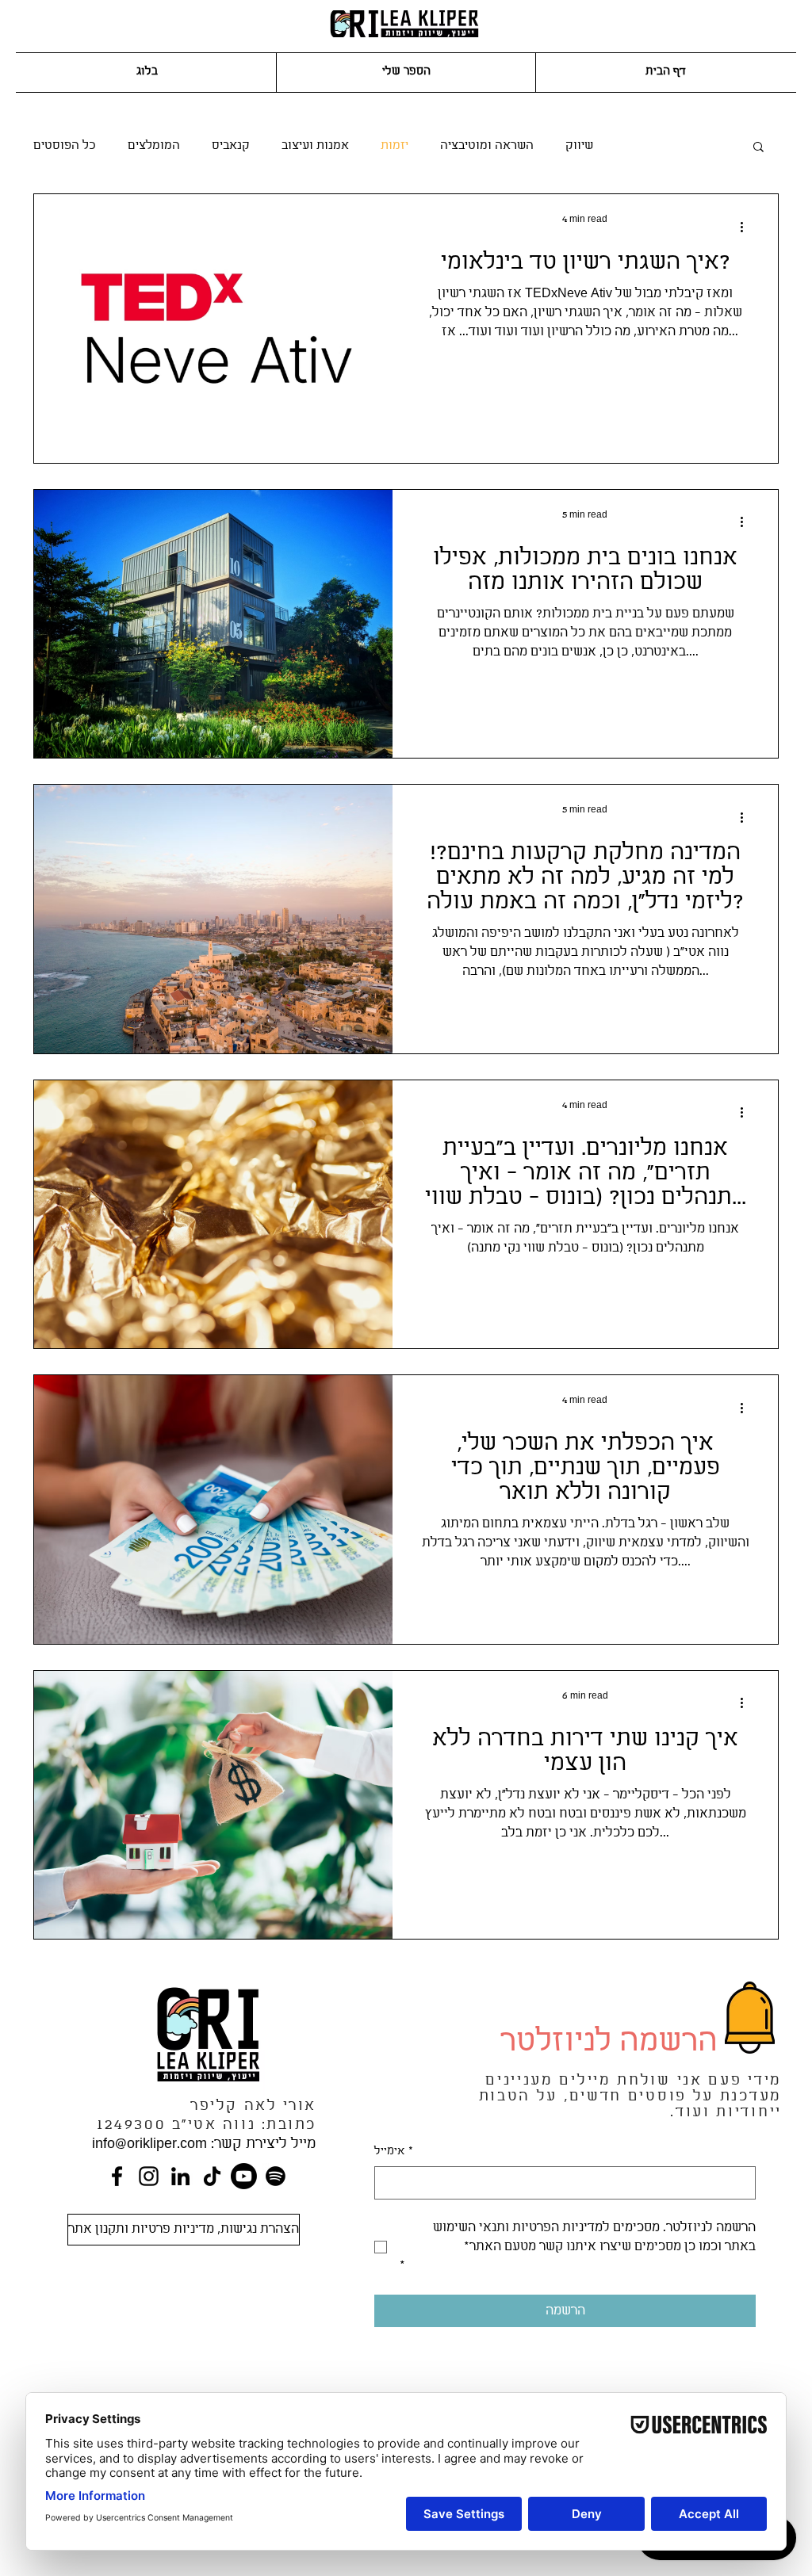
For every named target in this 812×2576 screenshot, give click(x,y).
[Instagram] (149, 2176)
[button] (758, 148)
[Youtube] (244, 2176)
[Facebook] (117, 2176)
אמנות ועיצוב (315, 146)
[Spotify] (276, 2176)
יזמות (395, 146)
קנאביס (231, 146)
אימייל (394, 2152)
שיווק (579, 146)
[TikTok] (212, 2176)
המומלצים (154, 146)
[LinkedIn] (180, 2176)
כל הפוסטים (65, 146)
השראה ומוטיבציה (487, 146)
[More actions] (747, 227)
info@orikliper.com (149, 2144)
